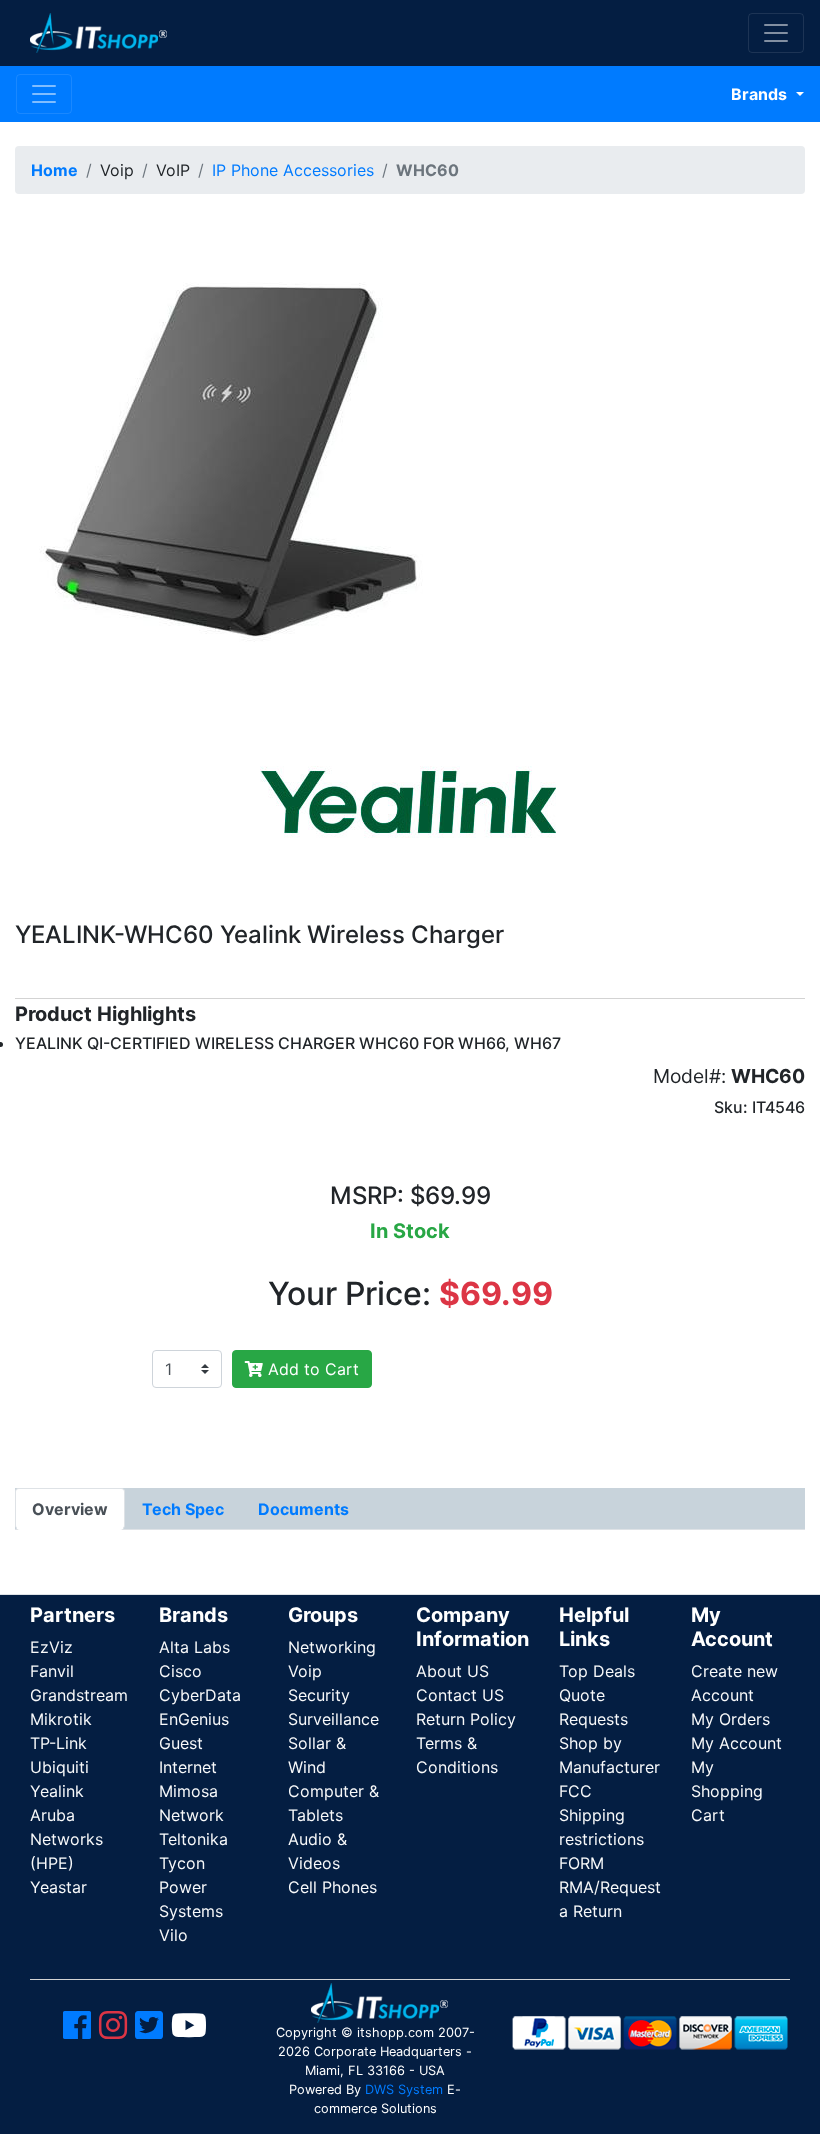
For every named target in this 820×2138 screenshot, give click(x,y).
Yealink (57, 1791)
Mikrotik (61, 1719)
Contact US (460, 1695)
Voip (305, 1671)
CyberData (200, 1695)
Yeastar (58, 1887)
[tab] (70, 1509)
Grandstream (79, 1695)
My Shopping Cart (727, 1791)
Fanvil (52, 1671)
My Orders (730, 1719)
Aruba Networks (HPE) (66, 1839)
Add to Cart (311, 1369)
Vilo (173, 1935)
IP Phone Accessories (293, 170)
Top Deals (597, 1671)
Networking (332, 1647)
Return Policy (466, 1719)
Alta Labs (194, 1647)
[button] (243, 458)
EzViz (51, 1647)
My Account (736, 1743)
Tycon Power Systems (191, 1887)
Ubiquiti (59, 1767)
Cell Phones (332, 1887)
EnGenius (194, 1719)
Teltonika (193, 1839)
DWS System (404, 2089)
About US (452, 1671)
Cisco (180, 1671)
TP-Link (58, 1743)
